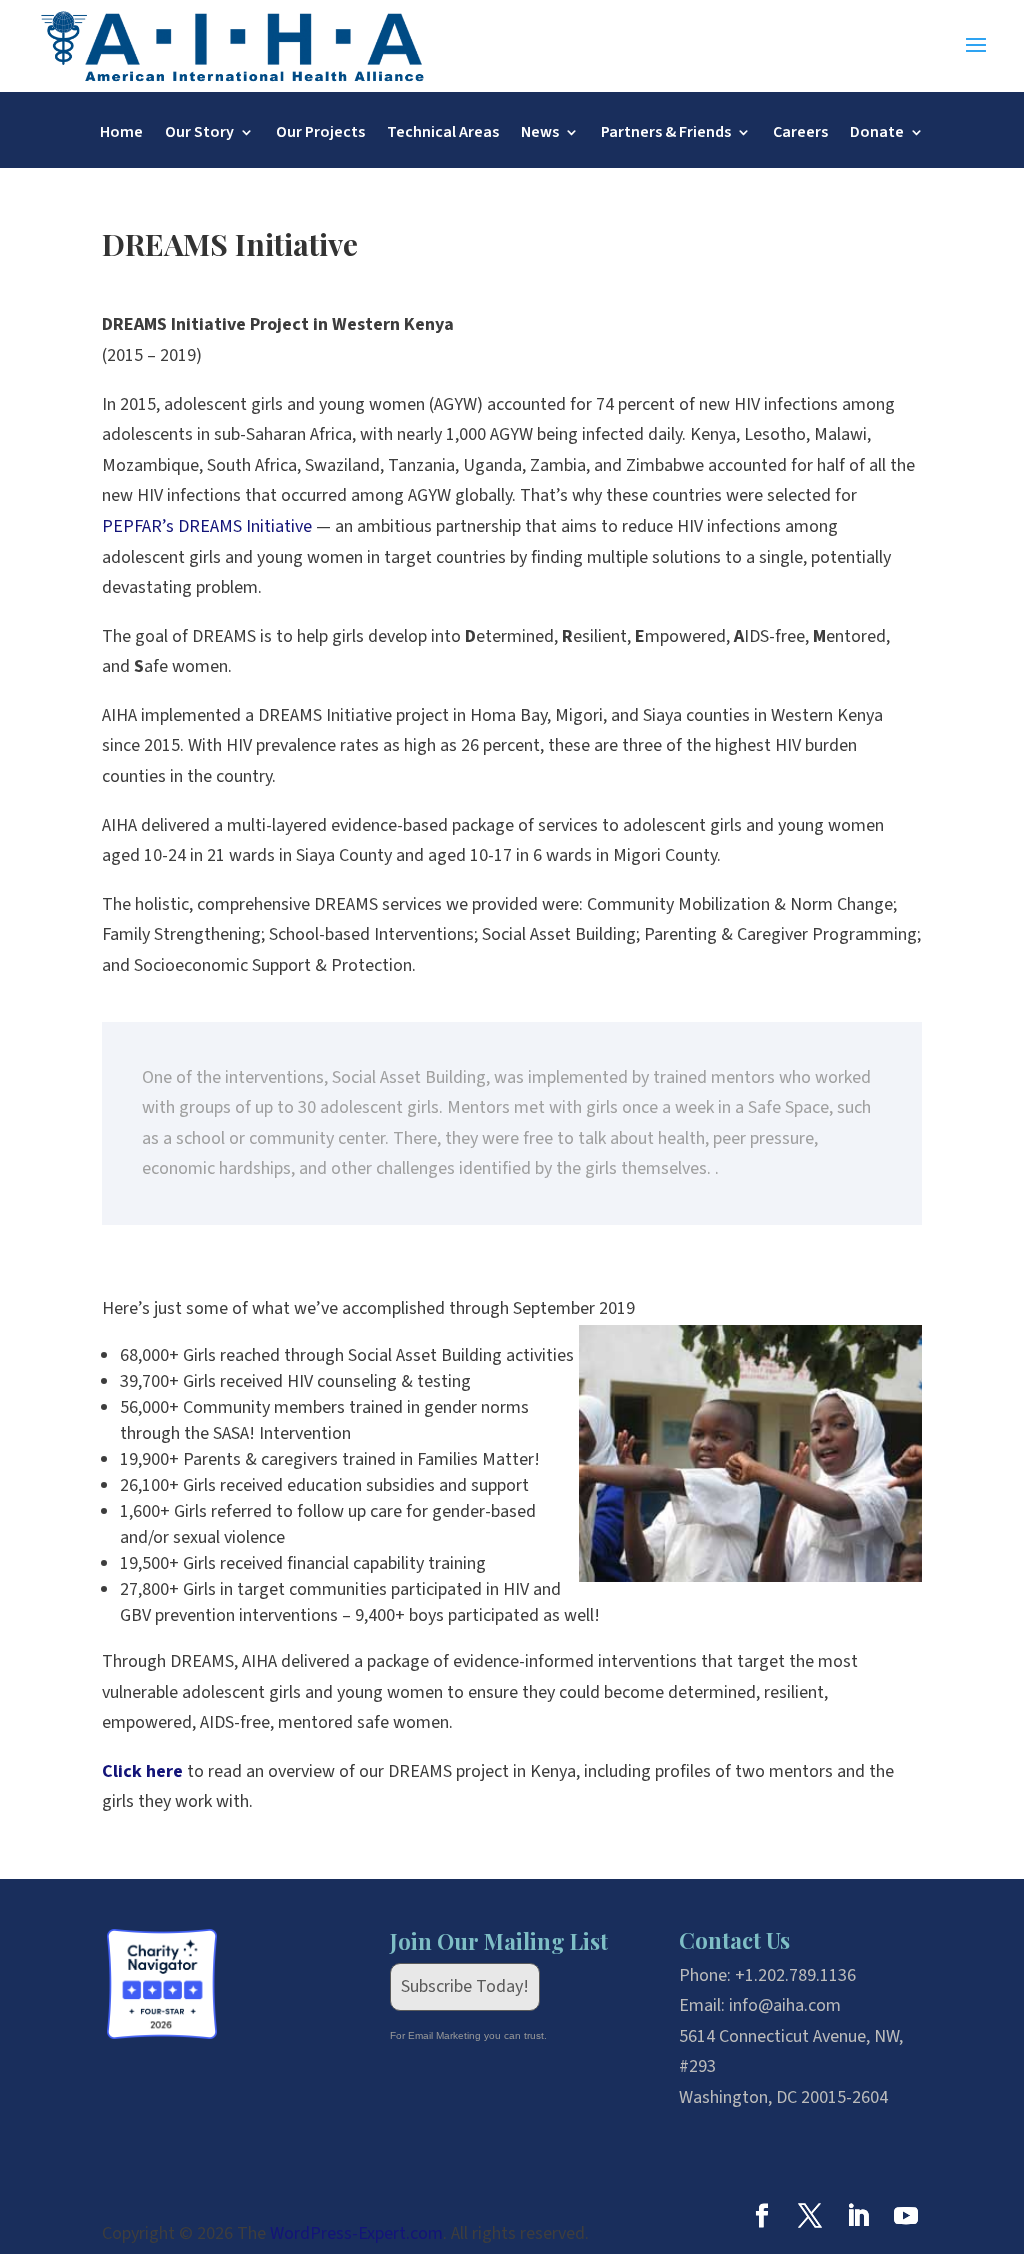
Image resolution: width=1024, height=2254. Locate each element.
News (540, 134)
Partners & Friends (666, 134)
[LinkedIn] (858, 2219)
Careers (800, 134)
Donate (877, 134)
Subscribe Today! (465, 1986)
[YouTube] (906, 2219)
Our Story (199, 134)
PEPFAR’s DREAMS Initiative (207, 526)
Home (121, 134)
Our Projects (320, 134)
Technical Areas (443, 134)
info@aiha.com (785, 2005)
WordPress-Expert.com (356, 2233)
